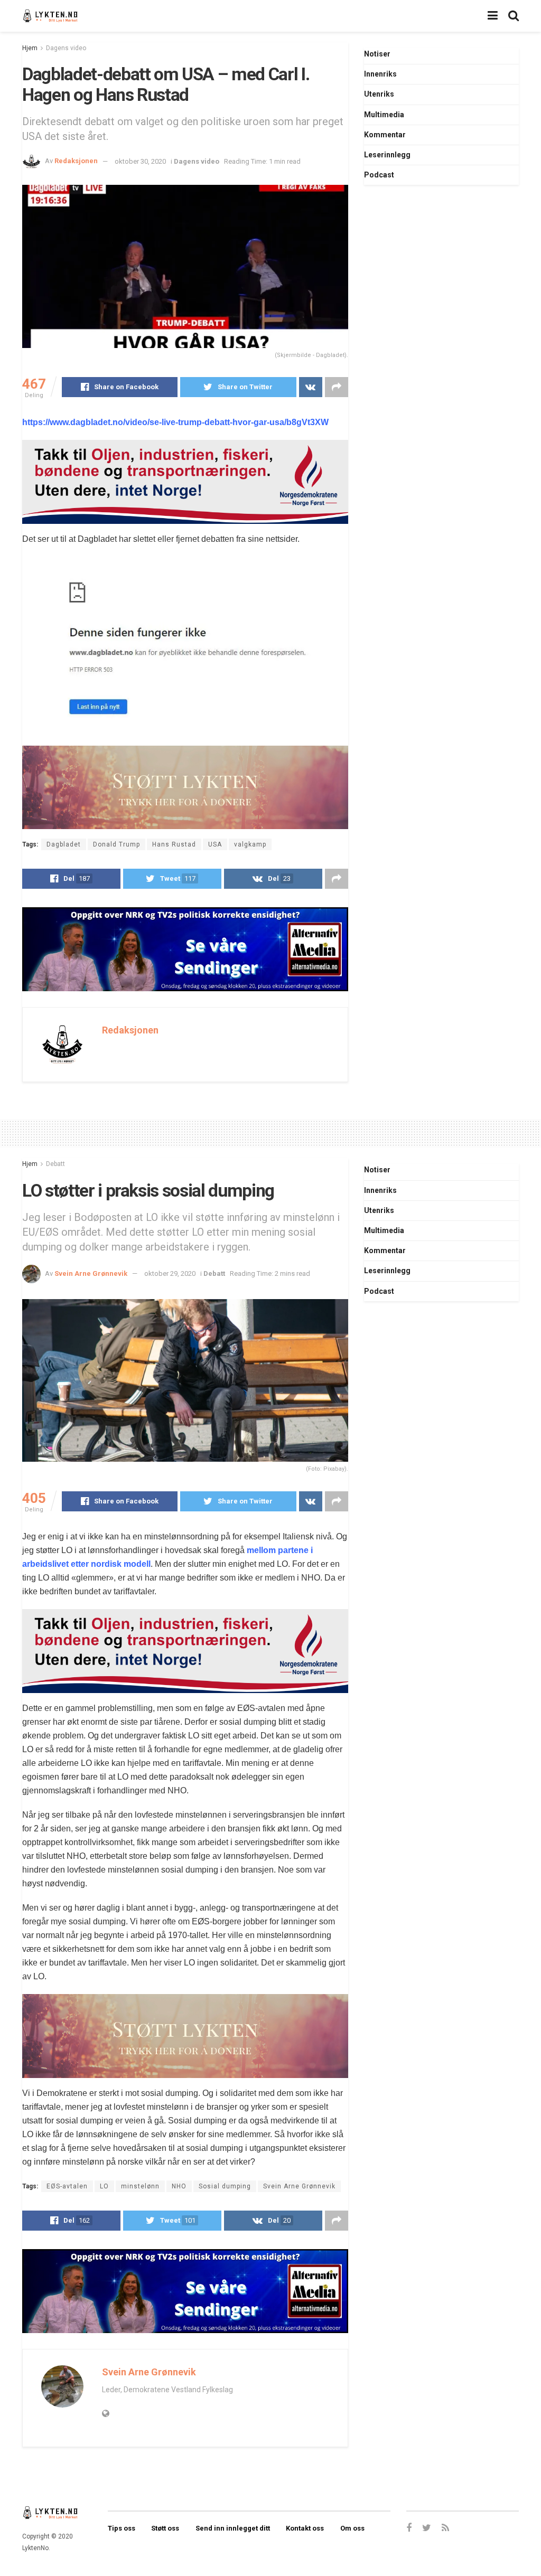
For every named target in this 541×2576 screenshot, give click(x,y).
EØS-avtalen (67, 2186)
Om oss (352, 2528)
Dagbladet (64, 844)
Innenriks (380, 74)
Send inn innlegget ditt (233, 2528)
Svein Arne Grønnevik (91, 1273)
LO (104, 2186)
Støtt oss (165, 2528)
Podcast (379, 175)
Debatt (55, 1164)
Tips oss (122, 2528)
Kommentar (385, 135)
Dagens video (66, 48)
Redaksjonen (76, 161)
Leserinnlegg (387, 155)
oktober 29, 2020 (170, 1273)
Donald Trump (116, 844)
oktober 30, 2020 (140, 161)
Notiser (377, 54)
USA (215, 844)
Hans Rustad (174, 844)
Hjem (30, 48)
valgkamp (250, 844)
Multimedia (384, 115)
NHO (179, 2186)
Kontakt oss (305, 2528)
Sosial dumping (225, 2186)
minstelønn (140, 2186)
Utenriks (379, 94)
